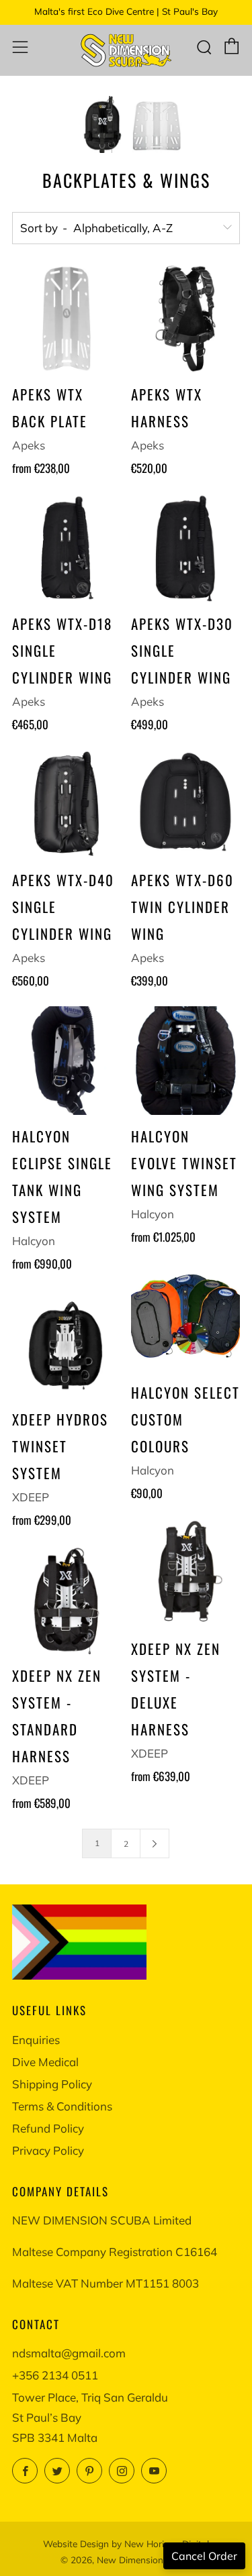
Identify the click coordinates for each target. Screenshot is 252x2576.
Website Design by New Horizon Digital (126, 2543)
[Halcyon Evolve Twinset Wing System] (185, 1061)
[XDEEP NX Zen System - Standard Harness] (67, 1600)
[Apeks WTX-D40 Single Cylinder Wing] (67, 804)
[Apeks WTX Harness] (185, 319)
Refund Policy (48, 2128)
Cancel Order (204, 2556)
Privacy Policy (48, 2150)
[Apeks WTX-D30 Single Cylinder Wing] (185, 548)
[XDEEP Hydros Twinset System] (67, 1344)
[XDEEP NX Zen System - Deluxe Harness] (185, 1573)
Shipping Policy (52, 2084)
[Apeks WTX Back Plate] (67, 319)
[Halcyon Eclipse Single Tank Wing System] (67, 1061)
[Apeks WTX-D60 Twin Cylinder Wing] (185, 804)
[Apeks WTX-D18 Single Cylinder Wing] (67, 548)
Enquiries (36, 2040)
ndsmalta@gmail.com (69, 2353)
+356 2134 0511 (55, 2375)
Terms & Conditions (62, 2106)
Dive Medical (45, 2062)
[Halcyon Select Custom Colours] (185, 1317)
